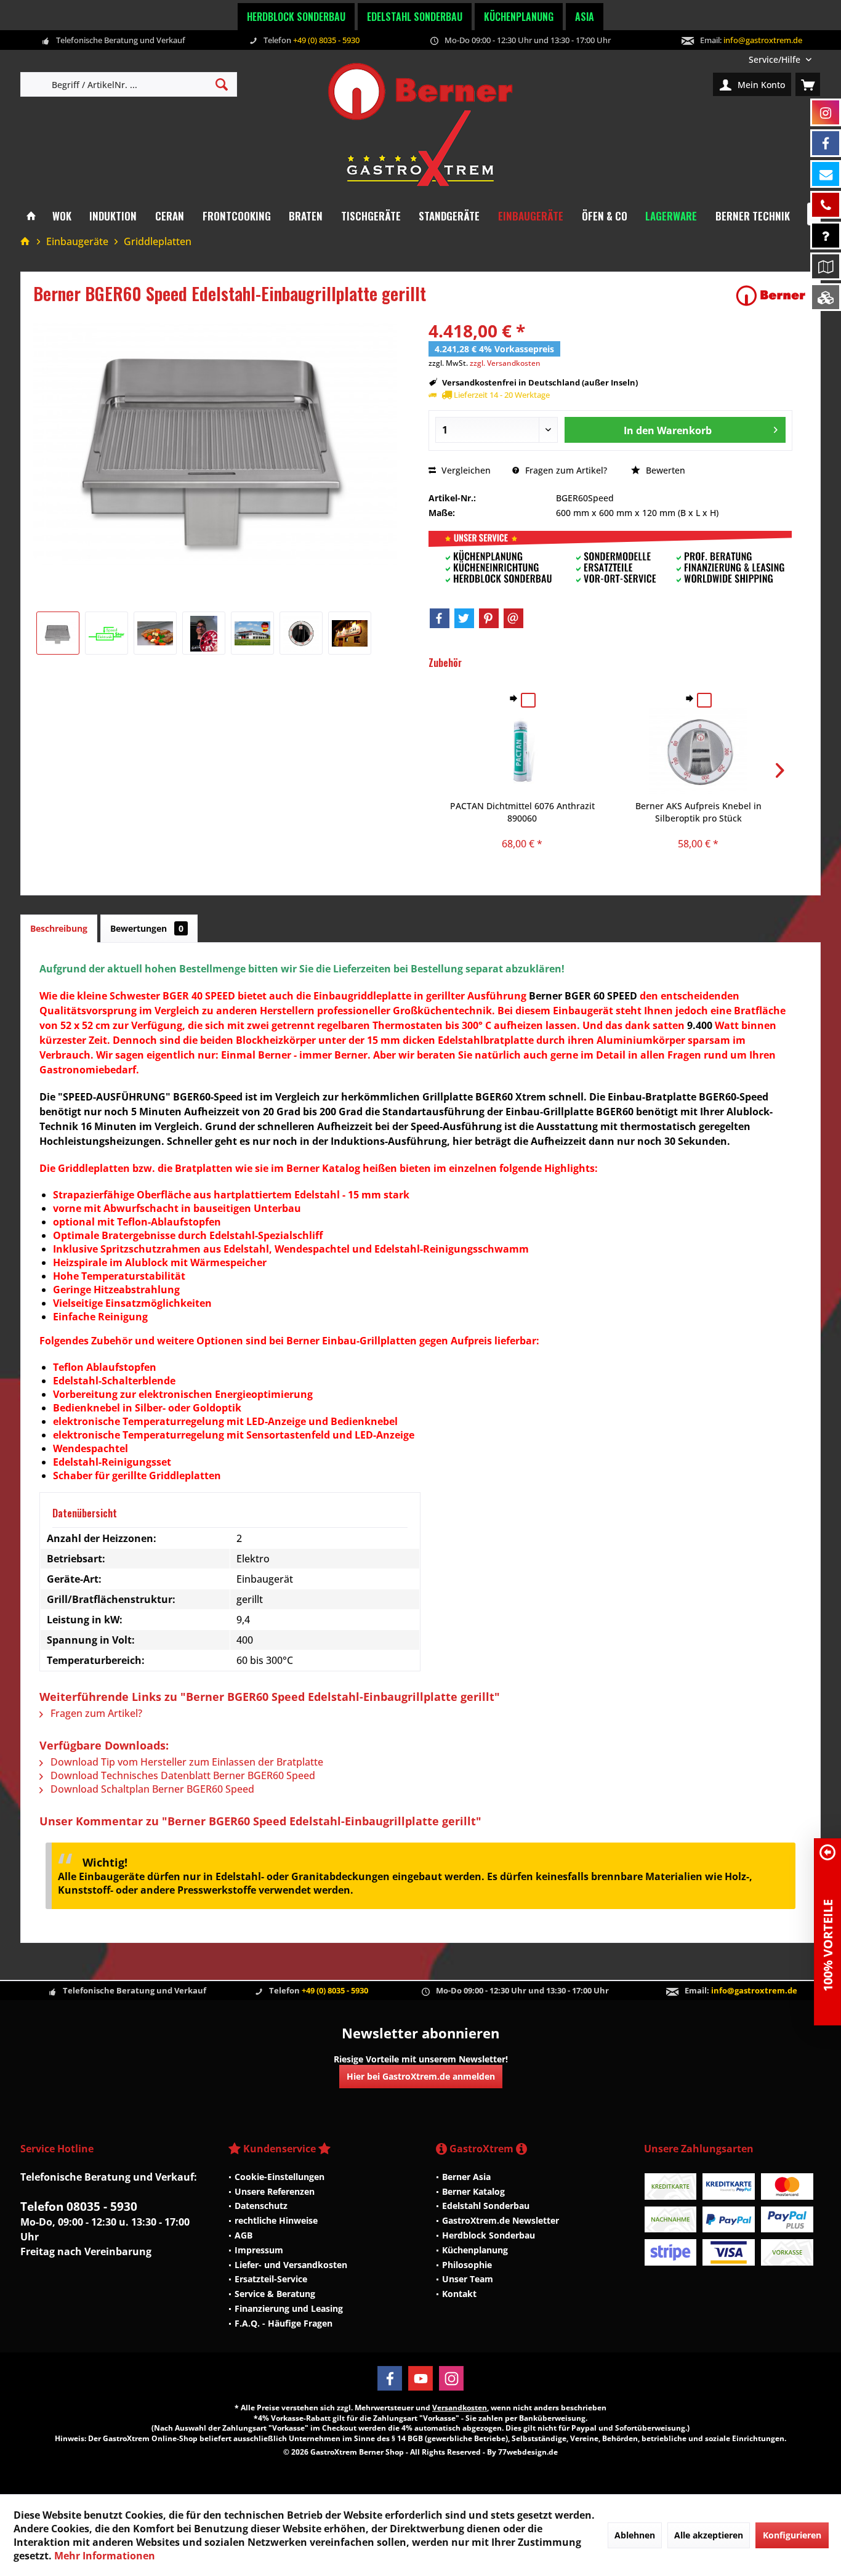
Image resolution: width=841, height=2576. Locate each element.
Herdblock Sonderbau (296, 17)
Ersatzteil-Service (271, 2279)
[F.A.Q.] (826, 236)
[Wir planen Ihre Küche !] (826, 266)
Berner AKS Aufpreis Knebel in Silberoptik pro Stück (698, 812)
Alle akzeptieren (709, 2535)
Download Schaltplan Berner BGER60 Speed (151, 1789)
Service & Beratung (275, 2294)
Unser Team (468, 2279)
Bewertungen (147, 928)
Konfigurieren (792, 2535)
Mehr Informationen (105, 2556)
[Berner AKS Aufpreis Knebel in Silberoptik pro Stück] (698, 751)
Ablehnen (635, 2535)
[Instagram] (451, 2378)
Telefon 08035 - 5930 (79, 2207)
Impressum (259, 2250)
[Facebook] (440, 618)
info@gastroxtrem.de (763, 40)
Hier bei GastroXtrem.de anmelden (421, 2076)
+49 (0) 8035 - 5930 (326, 40)
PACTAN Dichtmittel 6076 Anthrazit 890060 (522, 812)
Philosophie (467, 2265)
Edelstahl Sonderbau (415, 17)
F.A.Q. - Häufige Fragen (284, 2323)
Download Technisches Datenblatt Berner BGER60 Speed (182, 1775)
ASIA (585, 17)
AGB (243, 2235)
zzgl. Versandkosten (505, 363)
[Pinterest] (489, 618)
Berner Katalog (473, 2191)
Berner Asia (466, 2177)
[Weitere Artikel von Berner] (771, 296)
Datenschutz (261, 2206)
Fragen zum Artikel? (565, 470)
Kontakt (459, 2294)
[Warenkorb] (808, 84)
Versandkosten (460, 2408)
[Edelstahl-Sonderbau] (826, 297)
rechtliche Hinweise (276, 2220)
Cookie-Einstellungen (280, 2177)
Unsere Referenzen (275, 2191)
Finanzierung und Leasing (289, 2308)
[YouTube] (420, 2378)
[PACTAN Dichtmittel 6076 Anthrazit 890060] (523, 751)
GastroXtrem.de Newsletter (501, 2220)
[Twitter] (464, 618)
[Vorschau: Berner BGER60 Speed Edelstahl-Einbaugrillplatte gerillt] (58, 633)
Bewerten (664, 470)
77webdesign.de (528, 2452)
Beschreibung (59, 928)
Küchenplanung (519, 17)
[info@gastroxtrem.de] (826, 174)
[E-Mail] (513, 618)
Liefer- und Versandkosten (291, 2265)
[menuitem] (780, 59)
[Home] (31, 216)
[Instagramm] (826, 112)
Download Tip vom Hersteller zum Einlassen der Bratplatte (186, 1762)
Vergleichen (465, 470)
